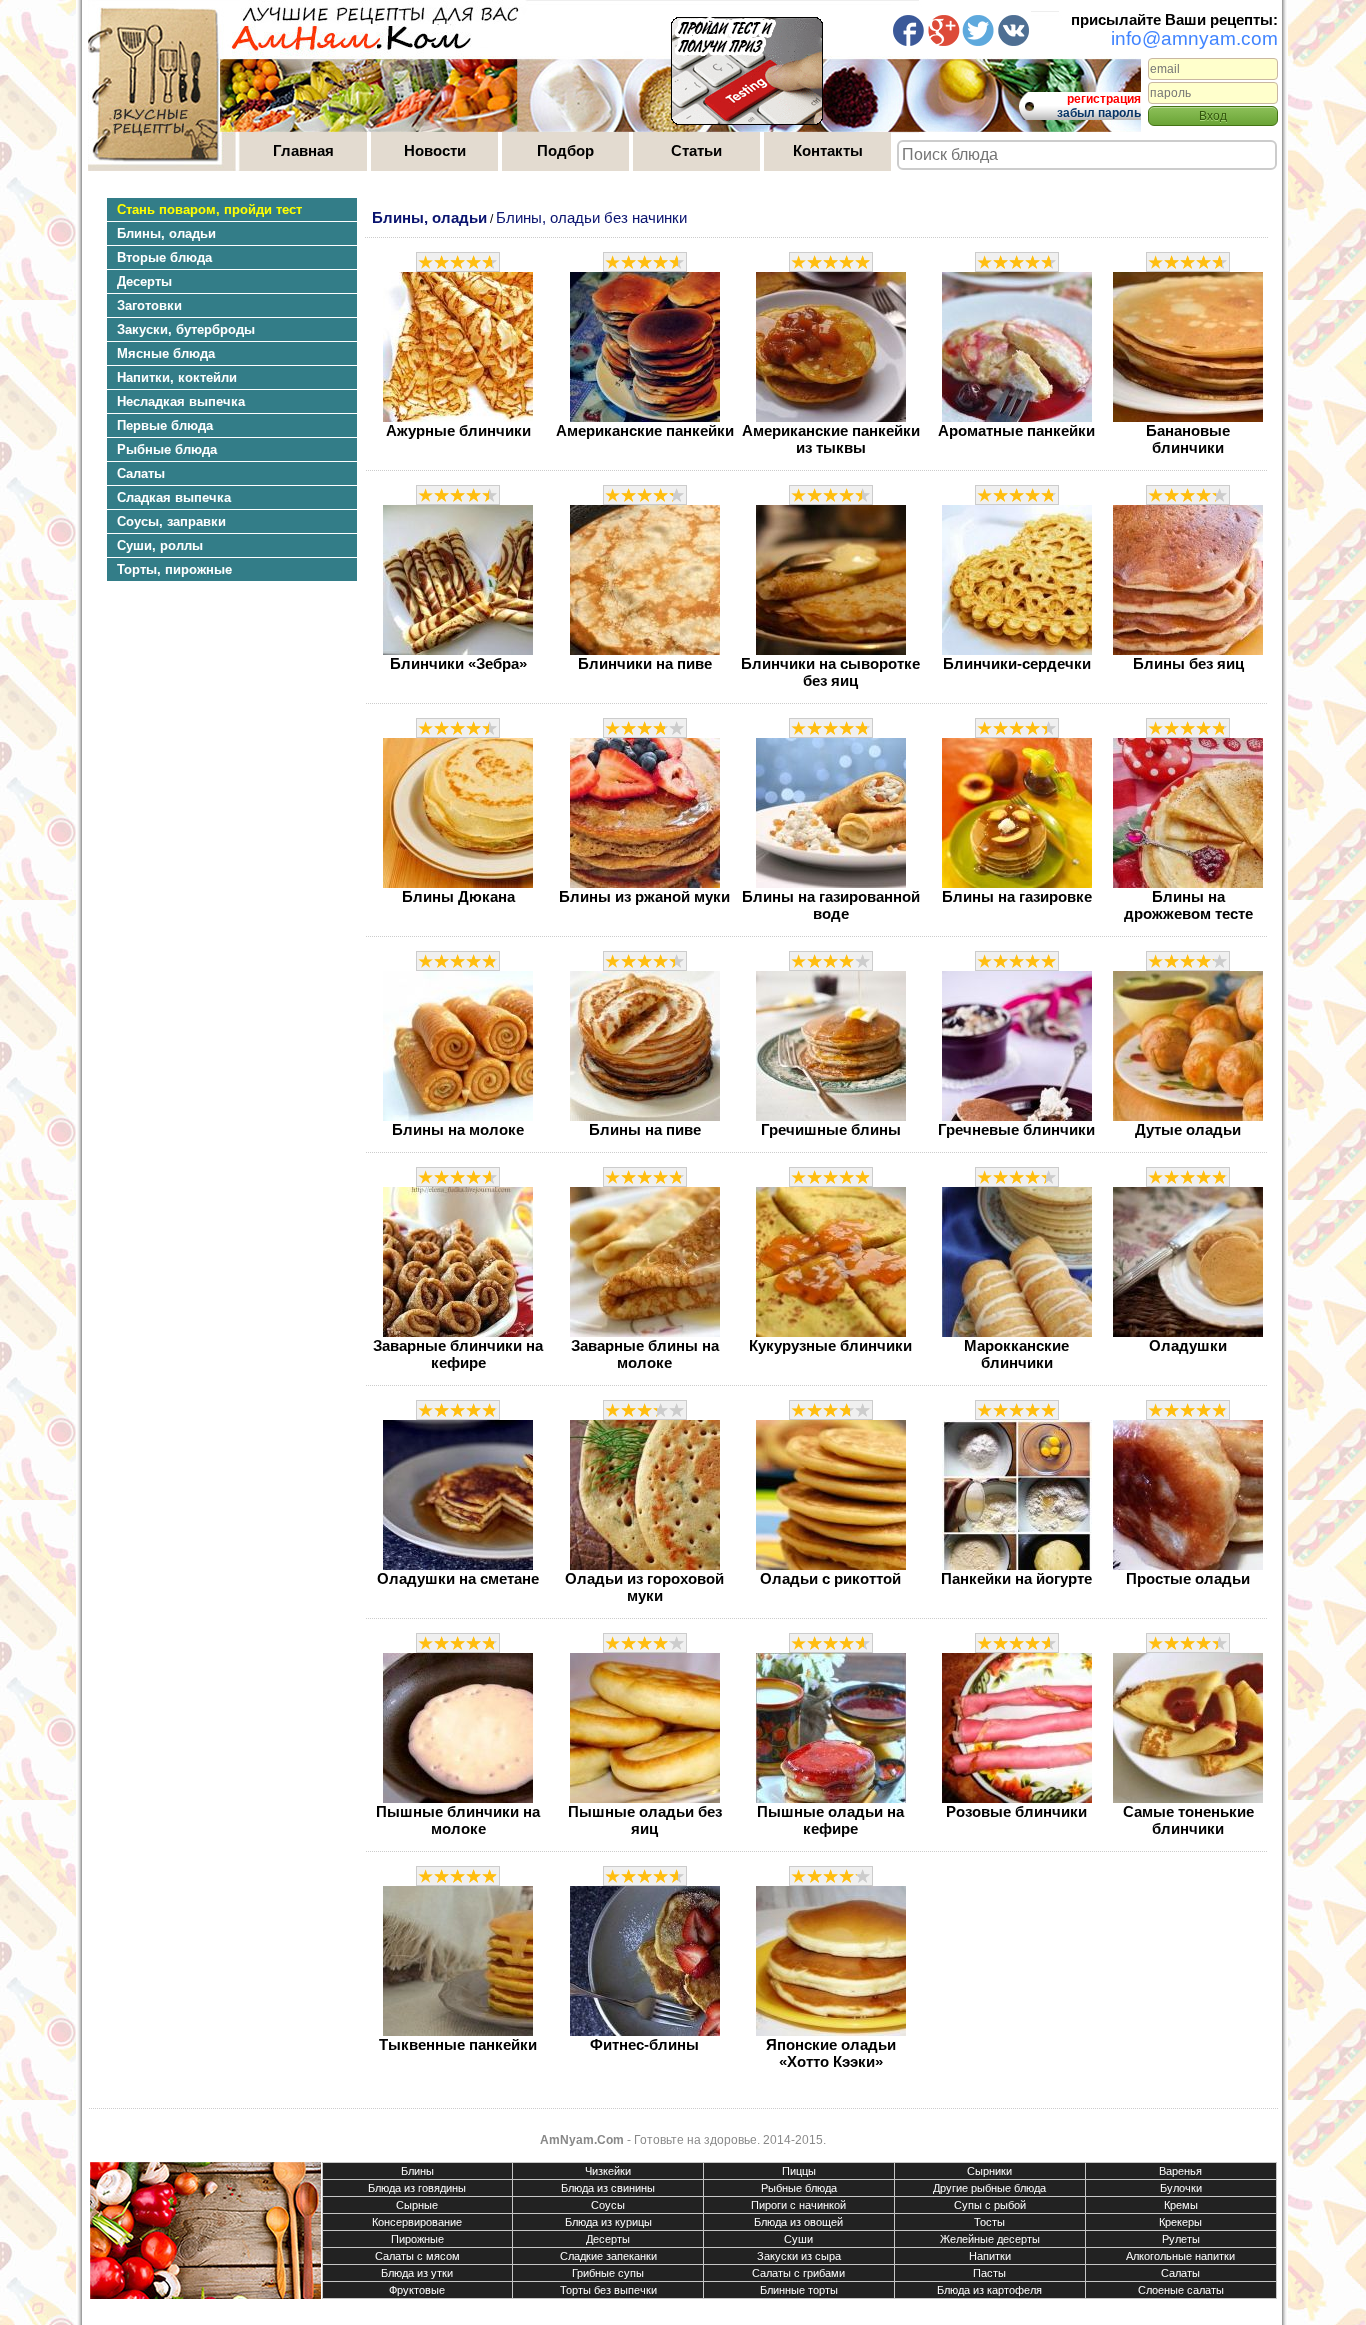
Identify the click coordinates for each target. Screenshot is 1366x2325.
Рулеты (1181, 2239)
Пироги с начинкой (798, 2205)
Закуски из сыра (799, 2256)
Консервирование (417, 2222)
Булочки (1181, 2188)
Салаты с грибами (798, 2273)
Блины (417, 2171)
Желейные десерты (990, 2239)
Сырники (989, 2171)
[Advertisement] (222, 775)
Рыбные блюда (799, 2188)
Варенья (1180, 2171)
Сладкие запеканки (608, 2256)
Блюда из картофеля (989, 2290)
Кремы (1181, 2205)
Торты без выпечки (608, 2290)
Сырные (417, 2205)
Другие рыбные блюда (989, 2188)
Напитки (990, 2256)
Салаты (1180, 2273)
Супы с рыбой (990, 2205)
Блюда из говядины (417, 2188)
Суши (798, 2239)
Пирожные (417, 2239)
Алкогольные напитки (1180, 2256)
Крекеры (1180, 2222)
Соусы (608, 2205)
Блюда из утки (417, 2273)
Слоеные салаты (1181, 2290)
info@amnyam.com (1194, 38)
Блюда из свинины (608, 2188)
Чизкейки (608, 2171)
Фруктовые (417, 2290)
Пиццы (799, 2171)
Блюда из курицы (608, 2222)
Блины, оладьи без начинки (591, 217)
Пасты (989, 2273)
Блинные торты (799, 2290)
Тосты (989, 2222)
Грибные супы (608, 2273)
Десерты (608, 2239)
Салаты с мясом (417, 2256)
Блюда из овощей (798, 2222)
